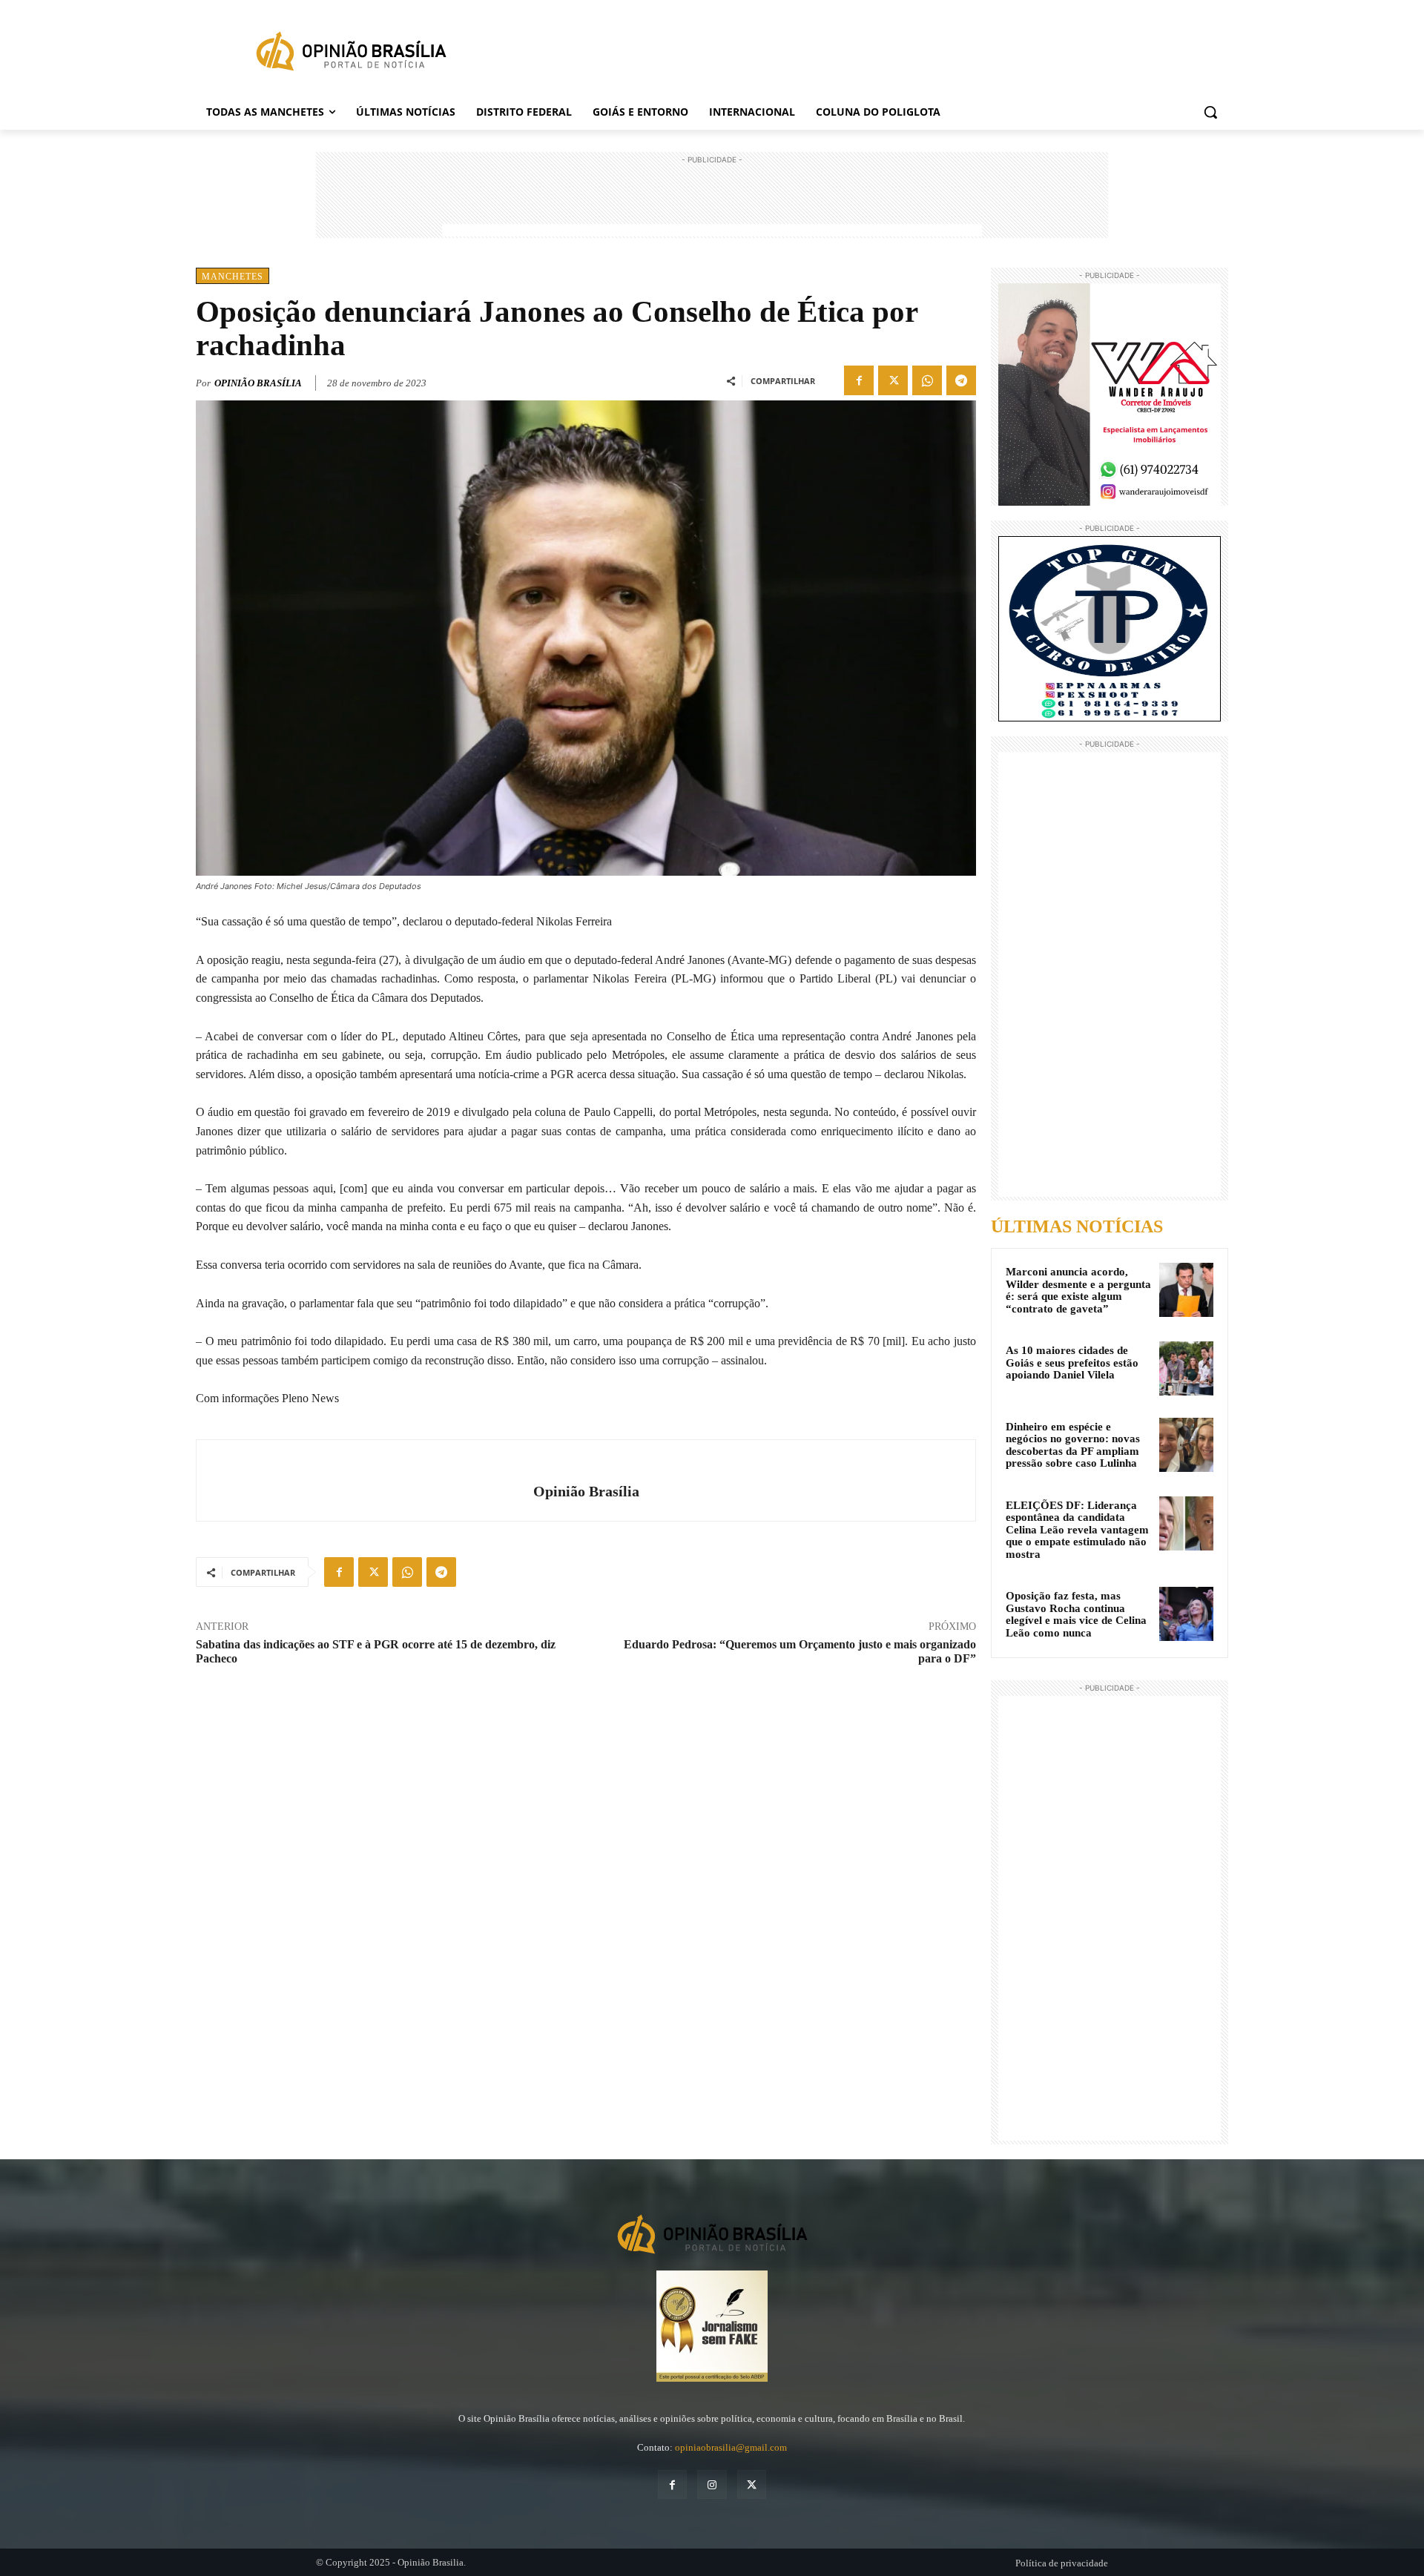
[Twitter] (893, 380)
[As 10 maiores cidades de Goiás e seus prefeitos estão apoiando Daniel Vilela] (1186, 1368)
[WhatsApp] (927, 380)
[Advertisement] (712, 201)
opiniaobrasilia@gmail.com (731, 2447)
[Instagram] (712, 2484)
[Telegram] (961, 380)
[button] (1210, 112)
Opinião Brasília (258, 383)
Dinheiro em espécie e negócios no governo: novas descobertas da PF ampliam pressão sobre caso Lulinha (1073, 1445)
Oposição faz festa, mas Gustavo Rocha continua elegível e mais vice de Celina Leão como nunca (1076, 1614)
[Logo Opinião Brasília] (351, 54)
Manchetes (233, 277)
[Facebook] (859, 380)
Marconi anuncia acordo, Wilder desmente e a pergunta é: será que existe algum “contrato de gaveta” (1078, 1290)
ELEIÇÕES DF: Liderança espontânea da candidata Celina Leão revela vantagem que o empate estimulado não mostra (1077, 1530)
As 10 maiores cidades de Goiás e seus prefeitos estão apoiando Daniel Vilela (1072, 1363)
